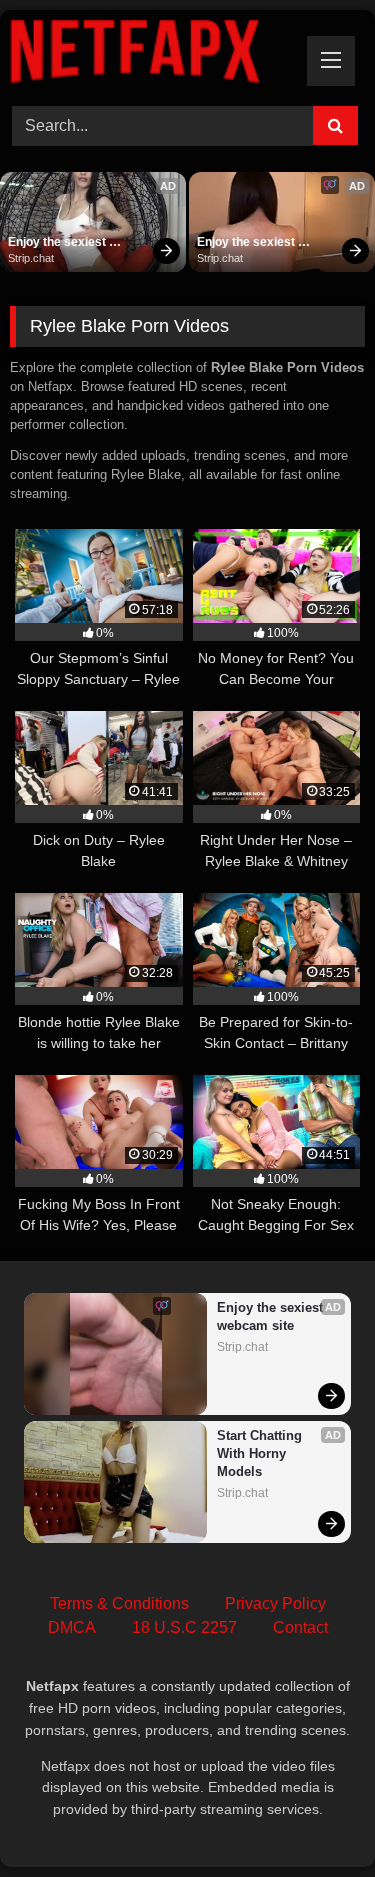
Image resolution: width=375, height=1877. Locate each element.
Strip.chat (31, 258)
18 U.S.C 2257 (184, 1627)
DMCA (72, 1627)
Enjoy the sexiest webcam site (58, 243)
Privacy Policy (275, 1603)
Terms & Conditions (119, 1603)
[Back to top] (313, 1817)
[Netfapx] (154, 55)
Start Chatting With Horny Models (261, 1453)
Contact (300, 1627)
